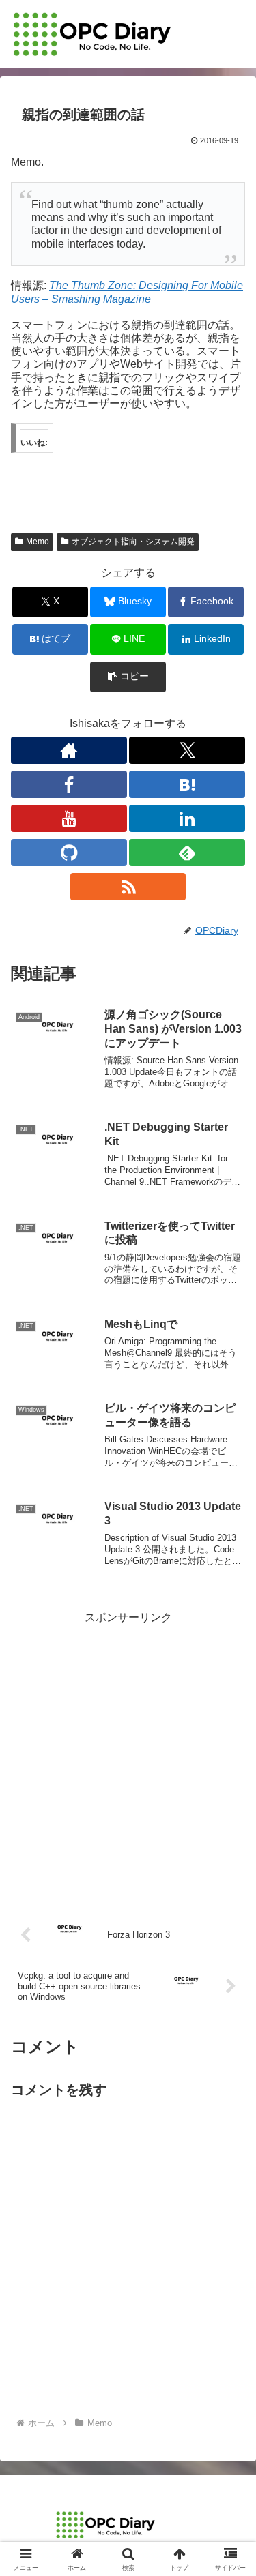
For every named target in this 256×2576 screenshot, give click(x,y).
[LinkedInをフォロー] (187, 818)
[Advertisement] (128, 1755)
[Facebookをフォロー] (69, 784)
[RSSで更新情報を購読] (128, 887)
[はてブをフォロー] (187, 784)
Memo (38, 542)
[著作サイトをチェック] (69, 750)
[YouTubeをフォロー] (69, 818)
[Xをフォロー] (187, 750)
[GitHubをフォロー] (69, 853)
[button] (128, 677)
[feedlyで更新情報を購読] (187, 853)
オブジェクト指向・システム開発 (133, 542)
